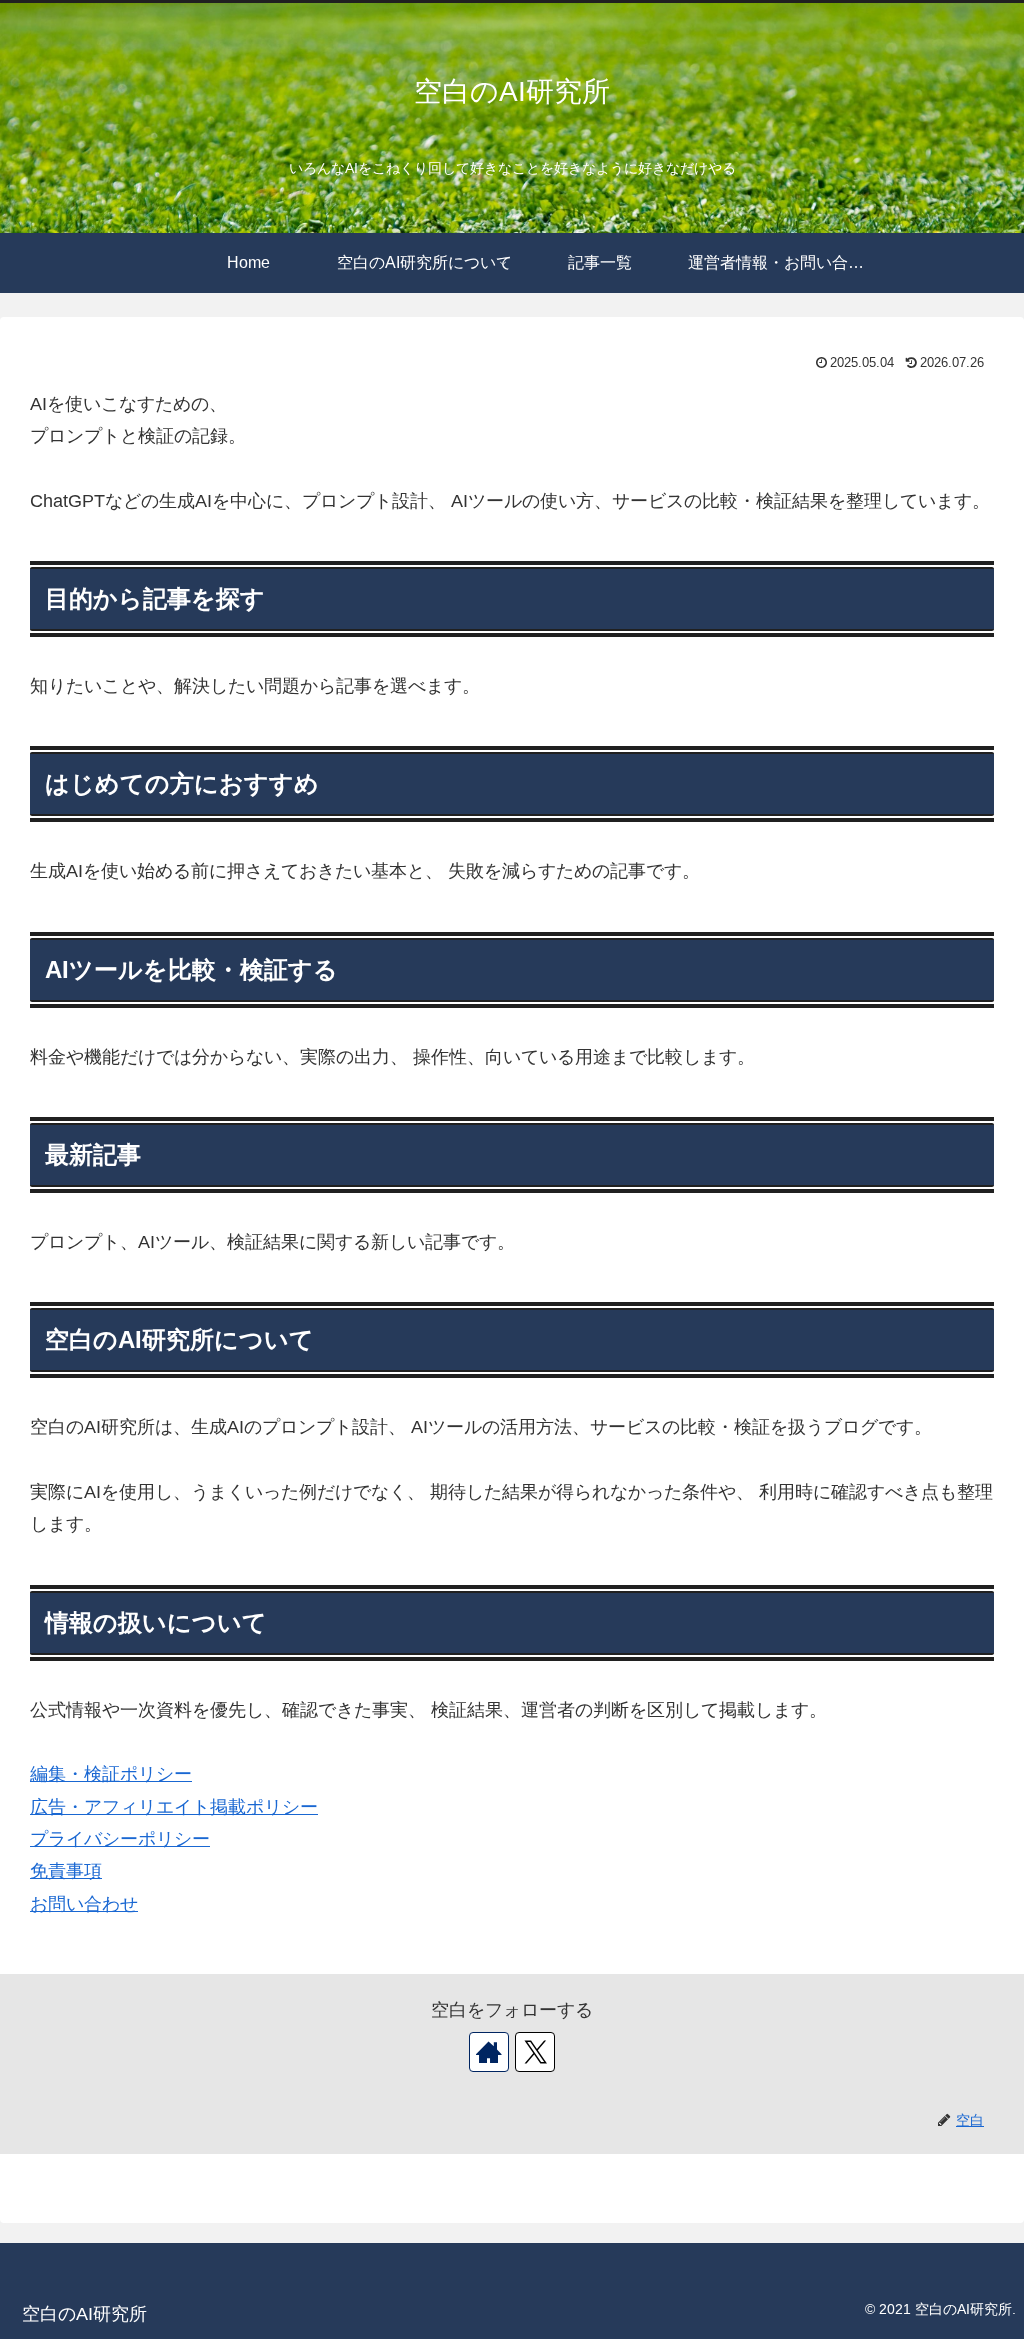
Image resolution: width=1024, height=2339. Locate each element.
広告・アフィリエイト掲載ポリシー (174, 1807)
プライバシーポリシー (120, 1839)
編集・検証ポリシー (111, 1774)
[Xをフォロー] (535, 2052)
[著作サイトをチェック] (489, 2052)
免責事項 (66, 1871)
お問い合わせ (84, 1904)
